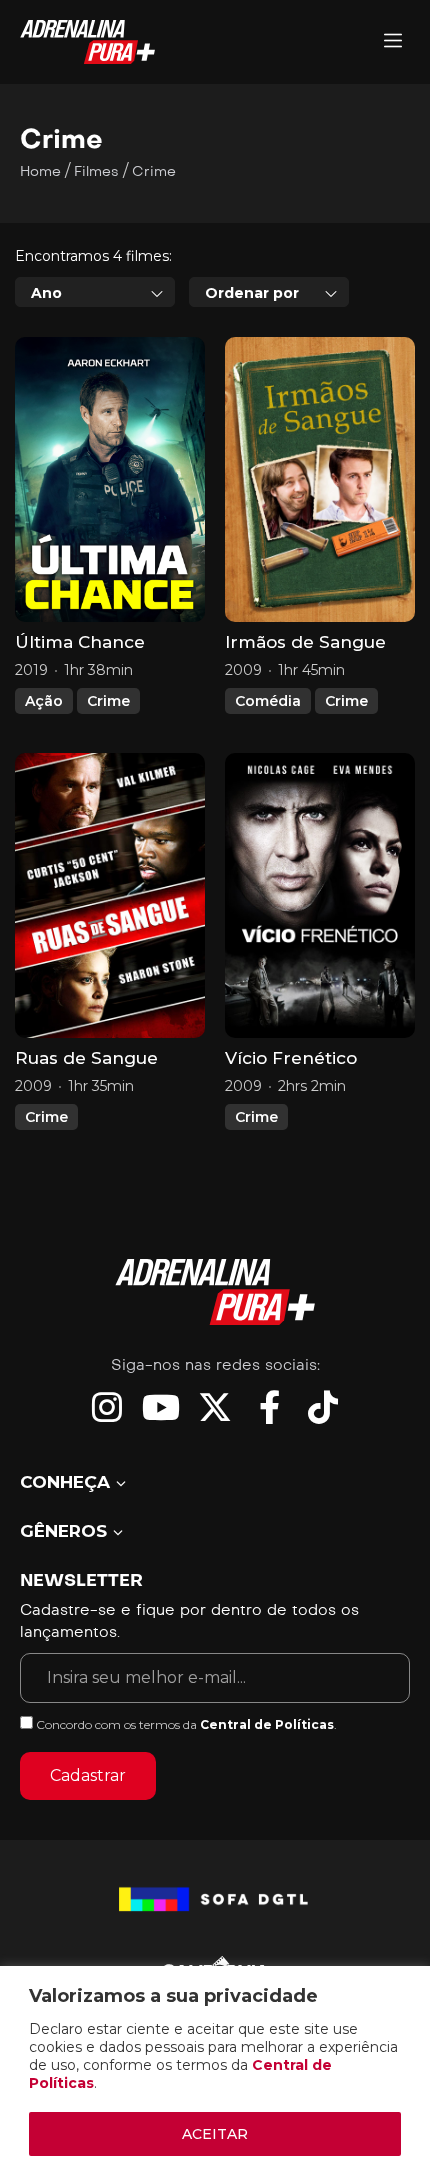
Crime (108, 701)
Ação (44, 701)
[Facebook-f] (269, 1407)
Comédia (268, 701)
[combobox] (95, 292)
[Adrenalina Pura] (393, 42)
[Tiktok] (323, 1407)
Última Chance (80, 642)
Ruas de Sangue (86, 1058)
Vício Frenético (291, 1058)
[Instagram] (107, 1407)
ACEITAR (215, 2134)
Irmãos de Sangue (305, 642)
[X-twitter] (215, 1407)
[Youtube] (161, 1407)
